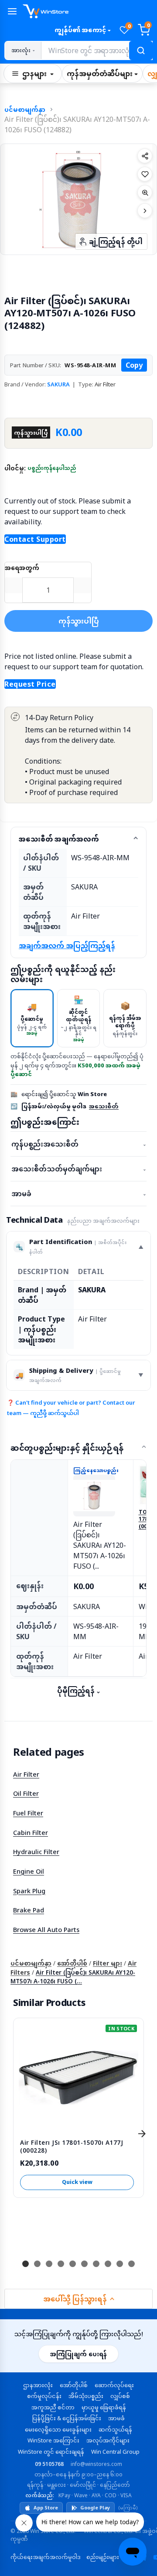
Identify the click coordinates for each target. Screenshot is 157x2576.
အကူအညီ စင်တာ (53, 2407)
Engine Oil (29, 1871)
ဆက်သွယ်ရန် (115, 2429)
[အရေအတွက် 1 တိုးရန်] (82, 585)
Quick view (77, 2182)
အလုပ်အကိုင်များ (108, 2440)
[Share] (145, 156)
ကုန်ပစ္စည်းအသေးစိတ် (78, 1144)
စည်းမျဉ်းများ (103, 2557)
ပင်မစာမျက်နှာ (25, 109)
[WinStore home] (88, 11)
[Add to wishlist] (145, 174)
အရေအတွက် (22, 568)
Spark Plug (29, 1891)
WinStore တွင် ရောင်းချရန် (51, 2452)
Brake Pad (29, 1910)
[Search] (141, 50)
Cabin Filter (31, 1832)
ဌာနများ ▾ (38, 74)
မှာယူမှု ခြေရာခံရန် (104, 2407)
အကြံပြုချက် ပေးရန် (78, 2354)
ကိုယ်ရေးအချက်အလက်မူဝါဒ (45, 2557)
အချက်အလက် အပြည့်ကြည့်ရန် (67, 946)
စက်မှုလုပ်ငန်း (44, 2396)
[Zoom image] (145, 192)
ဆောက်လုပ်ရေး (114, 2385)
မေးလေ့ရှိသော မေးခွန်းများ (58, 2429)
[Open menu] (12, 11)
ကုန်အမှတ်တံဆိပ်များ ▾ (102, 74)
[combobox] (97, 50)
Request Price (30, 684)
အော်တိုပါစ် (72, 1963)
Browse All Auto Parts (46, 1929)
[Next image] (145, 211)
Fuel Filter (28, 1813)
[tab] (32, 1018)
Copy (134, 365)
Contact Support (35, 539)
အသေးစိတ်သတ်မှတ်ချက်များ (78, 1169)
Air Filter (26, 1774)
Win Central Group (115, 2452)
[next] (142, 2133)
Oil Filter (26, 1793)
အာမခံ (78, 1194)
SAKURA (58, 384)
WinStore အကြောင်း (53, 2440)
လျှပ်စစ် (120, 2396)
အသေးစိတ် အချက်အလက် (59, 839)
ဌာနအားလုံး (38, 2385)
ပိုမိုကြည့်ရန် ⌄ (78, 1690)
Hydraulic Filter (36, 1851)
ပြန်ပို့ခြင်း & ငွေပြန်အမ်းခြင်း (67, 2418)
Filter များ (108, 1963)
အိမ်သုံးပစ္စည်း (86, 2396)
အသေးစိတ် (104, 1106)
